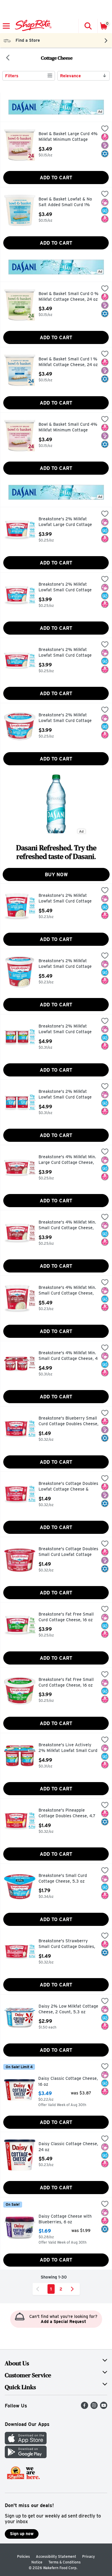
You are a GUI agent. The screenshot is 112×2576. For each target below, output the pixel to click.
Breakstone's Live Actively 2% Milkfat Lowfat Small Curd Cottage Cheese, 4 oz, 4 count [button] (68, 1748)
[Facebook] (85, 2407)
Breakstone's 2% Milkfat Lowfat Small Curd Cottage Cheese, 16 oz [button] (65, 588)
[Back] (8, 58)
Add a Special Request (63, 2322)
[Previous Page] (39, 2289)
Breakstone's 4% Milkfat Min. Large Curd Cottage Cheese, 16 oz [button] (67, 1160)
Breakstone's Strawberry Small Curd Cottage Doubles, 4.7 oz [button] (67, 1944)
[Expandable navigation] (6, 26)
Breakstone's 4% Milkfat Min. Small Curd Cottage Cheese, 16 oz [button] (67, 1225)
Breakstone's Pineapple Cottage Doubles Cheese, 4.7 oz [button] (67, 1814)
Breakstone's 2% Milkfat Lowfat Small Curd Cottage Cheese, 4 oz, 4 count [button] (65, 1029)
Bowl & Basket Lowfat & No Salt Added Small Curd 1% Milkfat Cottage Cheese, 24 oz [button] (68, 202)
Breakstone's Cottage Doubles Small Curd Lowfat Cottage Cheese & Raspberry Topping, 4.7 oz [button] (68, 1552)
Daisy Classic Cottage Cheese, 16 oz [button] (68, 2081)
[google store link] (26, 2457)
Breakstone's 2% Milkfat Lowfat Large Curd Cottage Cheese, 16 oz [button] (65, 522)
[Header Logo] (32, 26)
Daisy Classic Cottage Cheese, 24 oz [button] (68, 2147)
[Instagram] (94, 2407)
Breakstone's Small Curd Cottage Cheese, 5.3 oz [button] (64, 1879)
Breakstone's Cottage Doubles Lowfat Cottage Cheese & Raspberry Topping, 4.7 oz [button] (68, 1487)
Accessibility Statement (56, 2556)
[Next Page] (73, 2289)
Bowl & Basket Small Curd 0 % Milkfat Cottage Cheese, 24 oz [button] (69, 297)
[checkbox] (105, 129)
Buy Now (56, 875)
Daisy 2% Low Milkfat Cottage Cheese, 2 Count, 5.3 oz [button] (68, 2009)
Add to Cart (56, 178)
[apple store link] (26, 2443)
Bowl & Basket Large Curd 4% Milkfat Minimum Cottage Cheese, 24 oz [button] (68, 137)
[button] (88, 26)
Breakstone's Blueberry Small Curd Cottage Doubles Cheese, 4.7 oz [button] (69, 1422)
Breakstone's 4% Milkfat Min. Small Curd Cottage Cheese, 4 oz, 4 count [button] (68, 1356)
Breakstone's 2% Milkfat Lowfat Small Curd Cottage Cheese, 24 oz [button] (65, 899)
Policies (23, 2556)
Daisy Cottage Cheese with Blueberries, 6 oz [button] (65, 2219)
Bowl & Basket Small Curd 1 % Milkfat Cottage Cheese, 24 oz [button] (68, 362)
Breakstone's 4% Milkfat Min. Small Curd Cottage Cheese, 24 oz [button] (67, 1291)
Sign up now (22, 2534)
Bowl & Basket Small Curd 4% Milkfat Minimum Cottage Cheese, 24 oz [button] (68, 428)
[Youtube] (104, 2407)
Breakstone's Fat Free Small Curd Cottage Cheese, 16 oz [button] (66, 1617)
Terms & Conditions (65, 2562)
